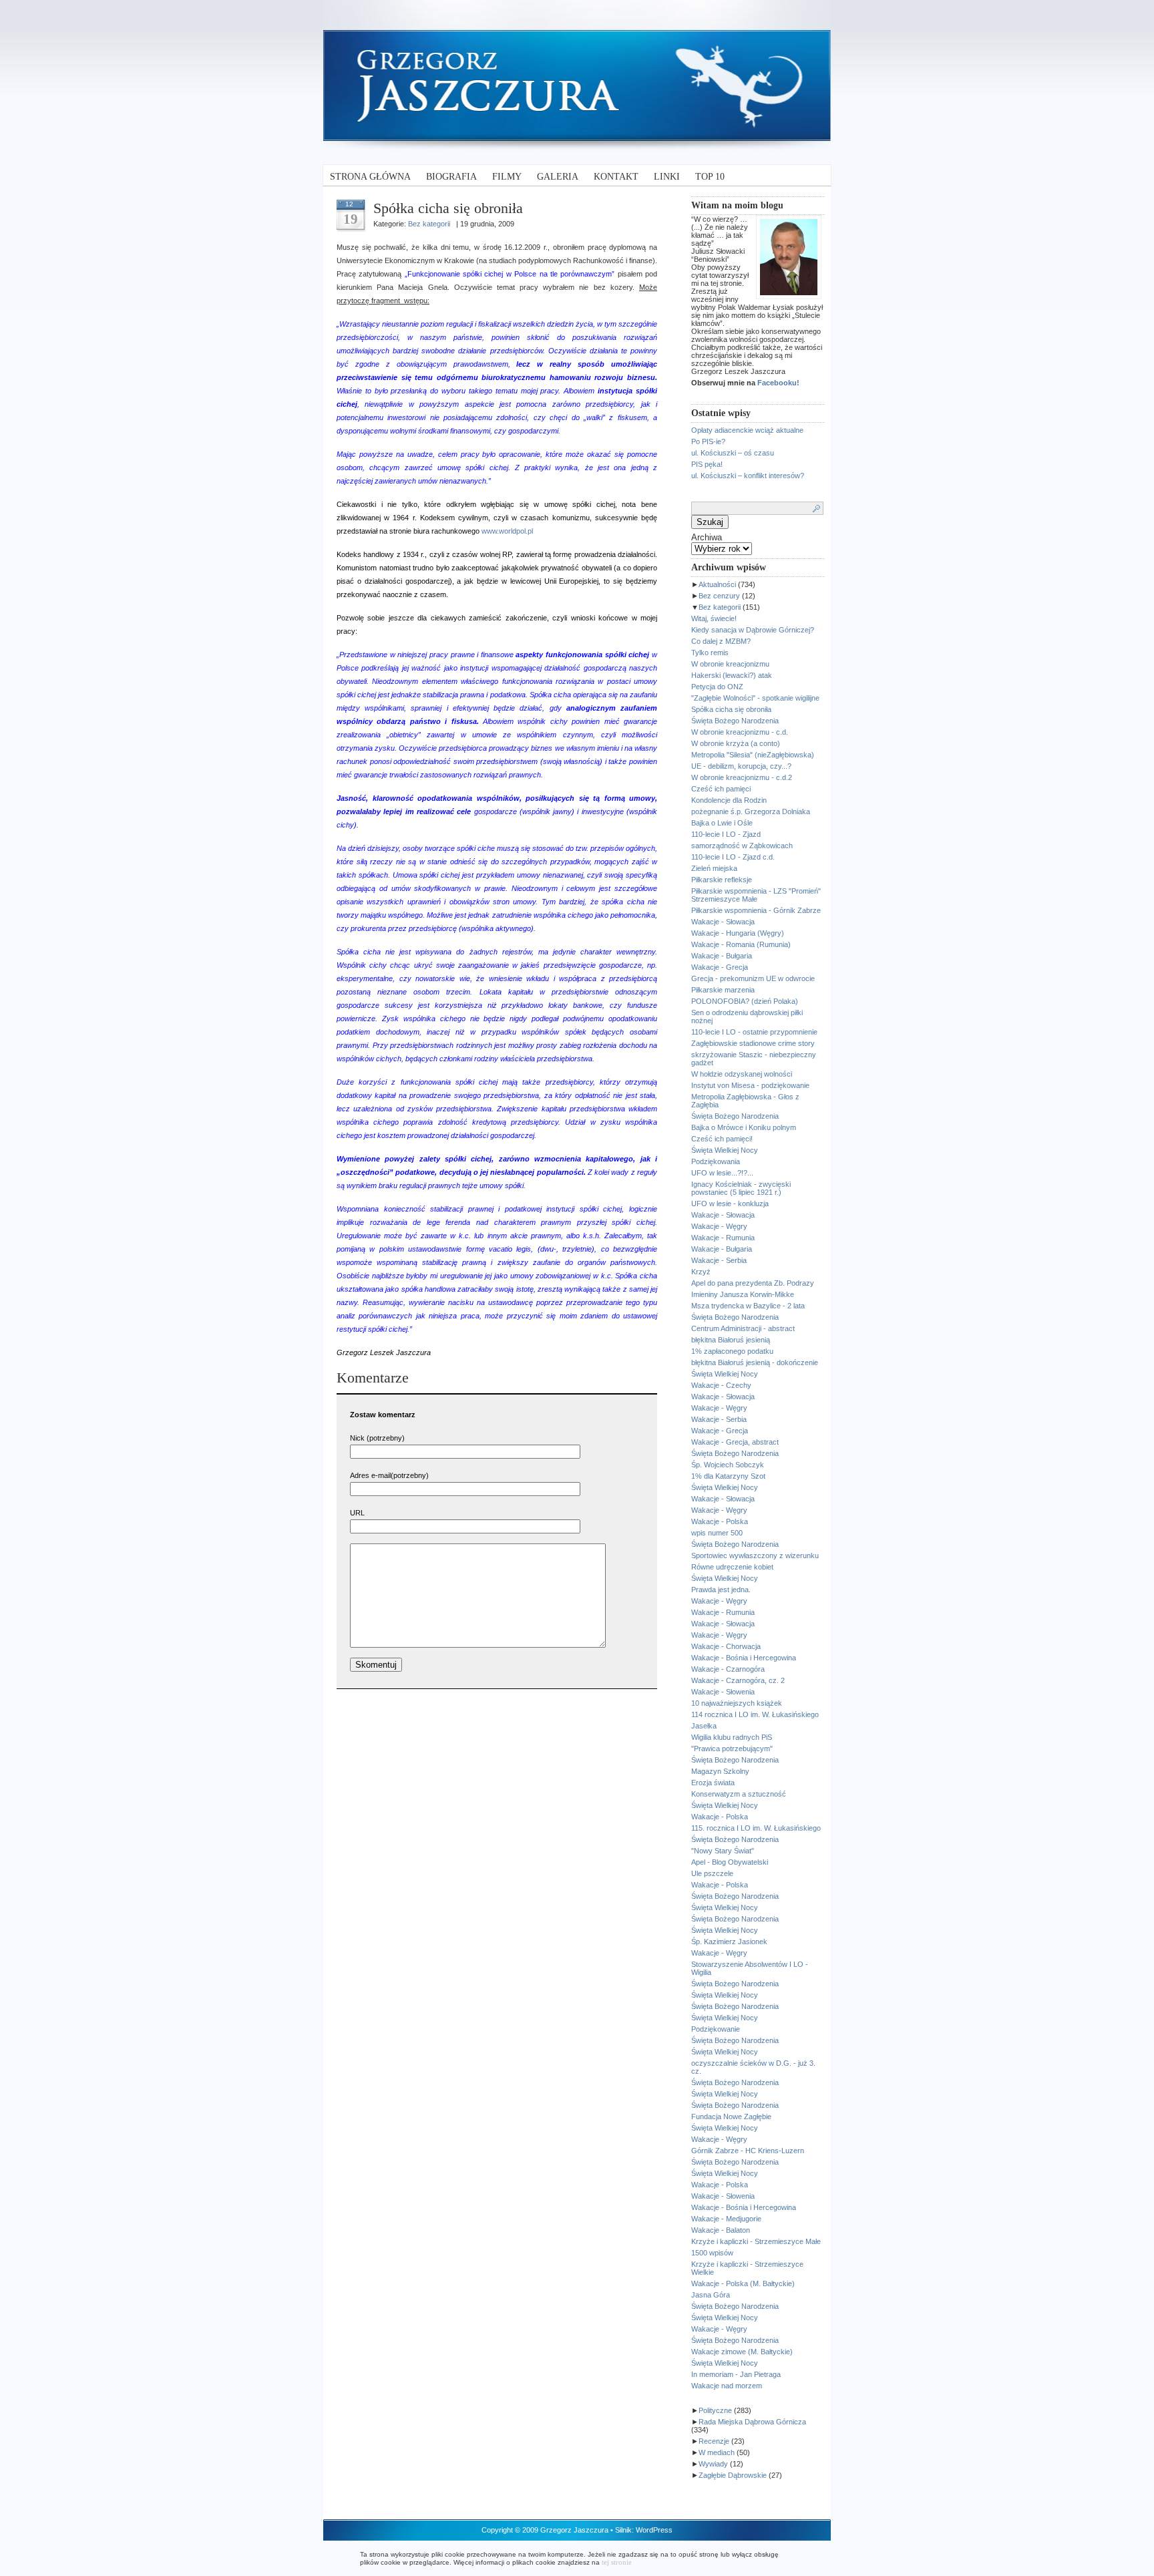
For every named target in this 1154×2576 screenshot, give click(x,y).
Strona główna (370, 177)
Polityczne (715, 2410)
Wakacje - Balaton (721, 2230)
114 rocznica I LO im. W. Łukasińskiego (755, 1714)
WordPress (654, 2530)
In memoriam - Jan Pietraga (736, 2374)
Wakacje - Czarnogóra (728, 1669)
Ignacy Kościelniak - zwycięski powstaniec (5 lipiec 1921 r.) (741, 1188)
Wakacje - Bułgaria (722, 956)
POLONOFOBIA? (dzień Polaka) (745, 1001)
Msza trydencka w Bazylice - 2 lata (748, 1306)
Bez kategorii (720, 607)
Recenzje (714, 2441)
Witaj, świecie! (714, 618)
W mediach (717, 2452)
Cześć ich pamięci (721, 789)
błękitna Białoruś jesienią (731, 1340)
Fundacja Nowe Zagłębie (731, 2117)
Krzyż (701, 1272)
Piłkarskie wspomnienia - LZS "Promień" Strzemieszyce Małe (756, 895)
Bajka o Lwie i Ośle (722, 823)
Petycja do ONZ (717, 687)
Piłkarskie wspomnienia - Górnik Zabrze (756, 910)
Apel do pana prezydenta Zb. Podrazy (753, 1283)
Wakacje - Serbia (719, 1260)
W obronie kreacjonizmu (730, 664)
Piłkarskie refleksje (722, 880)
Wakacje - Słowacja (723, 922)
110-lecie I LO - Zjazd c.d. (733, 857)
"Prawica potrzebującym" (732, 1749)
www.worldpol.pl (507, 531)
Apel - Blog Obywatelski (730, 1862)
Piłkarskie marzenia (723, 990)
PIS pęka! (707, 464)
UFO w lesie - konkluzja (730, 1204)
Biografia (451, 177)
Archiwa (707, 537)
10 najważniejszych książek (737, 1703)
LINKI (667, 177)
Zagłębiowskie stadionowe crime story (753, 1043)
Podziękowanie (716, 2029)
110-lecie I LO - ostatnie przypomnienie (754, 1032)
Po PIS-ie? (708, 441)
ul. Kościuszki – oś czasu (733, 453)
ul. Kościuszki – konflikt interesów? (748, 476)
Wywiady (713, 2464)
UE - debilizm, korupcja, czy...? (741, 766)
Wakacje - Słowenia (723, 1692)
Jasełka (704, 1726)
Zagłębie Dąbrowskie (733, 2475)
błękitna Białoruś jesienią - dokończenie (755, 1362)
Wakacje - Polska (720, 1521)
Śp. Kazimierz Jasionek (729, 1942)
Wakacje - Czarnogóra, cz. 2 (738, 1680)
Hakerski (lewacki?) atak (732, 675)
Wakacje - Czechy (721, 1385)
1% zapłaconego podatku (732, 1351)
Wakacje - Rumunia (723, 1238)
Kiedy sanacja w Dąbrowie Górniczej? (753, 630)
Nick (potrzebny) (377, 1438)
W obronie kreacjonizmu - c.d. (740, 732)
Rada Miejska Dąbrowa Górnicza (752, 2422)
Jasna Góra (711, 2295)
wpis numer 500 (717, 1533)
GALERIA (558, 177)
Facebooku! (778, 383)
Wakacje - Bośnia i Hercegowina (744, 1658)
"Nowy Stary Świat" (723, 1851)
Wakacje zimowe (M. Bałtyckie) (742, 2352)
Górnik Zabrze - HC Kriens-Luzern (748, 2151)
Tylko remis (710, 653)
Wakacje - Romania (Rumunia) (741, 944)
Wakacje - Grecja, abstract (735, 1442)
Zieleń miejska (714, 868)
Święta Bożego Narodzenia (735, 721)
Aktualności (717, 584)
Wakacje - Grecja (720, 967)
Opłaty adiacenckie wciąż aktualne (747, 430)
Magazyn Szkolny (720, 1771)
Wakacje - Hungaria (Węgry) (738, 933)
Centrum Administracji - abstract (743, 1328)
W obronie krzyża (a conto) (736, 743)
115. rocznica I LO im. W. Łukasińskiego (756, 1828)
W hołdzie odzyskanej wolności (742, 1074)
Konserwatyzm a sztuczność (739, 1794)
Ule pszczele (712, 1873)
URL (357, 1513)
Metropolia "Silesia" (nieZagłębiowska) (753, 755)
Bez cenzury (719, 596)
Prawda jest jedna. (721, 1590)
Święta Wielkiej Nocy (725, 1150)
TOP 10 (710, 177)
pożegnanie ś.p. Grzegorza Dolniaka (751, 811)
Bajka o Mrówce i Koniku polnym (744, 1127)
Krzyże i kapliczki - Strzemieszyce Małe (756, 2241)
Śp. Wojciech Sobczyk (728, 1465)
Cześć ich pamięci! (722, 1139)
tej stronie (617, 2562)
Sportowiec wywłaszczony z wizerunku (755, 1555)
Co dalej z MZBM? (721, 641)
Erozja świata (713, 1783)
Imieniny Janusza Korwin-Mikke (743, 1294)
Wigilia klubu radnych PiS (732, 1737)
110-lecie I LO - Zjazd (726, 834)
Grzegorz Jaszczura (574, 2530)
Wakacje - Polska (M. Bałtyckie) (743, 2283)
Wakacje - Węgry (719, 1226)
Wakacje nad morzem (727, 2386)
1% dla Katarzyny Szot (728, 1476)
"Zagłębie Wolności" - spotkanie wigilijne (755, 698)
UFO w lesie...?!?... (722, 1173)
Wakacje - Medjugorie (726, 2219)
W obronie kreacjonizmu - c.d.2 (742, 777)
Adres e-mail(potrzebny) (389, 1475)
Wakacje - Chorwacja (726, 1646)
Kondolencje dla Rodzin (729, 800)
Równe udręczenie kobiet (732, 1567)
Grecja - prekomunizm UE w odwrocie (753, 978)
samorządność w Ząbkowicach (742, 846)
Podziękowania (716, 1161)
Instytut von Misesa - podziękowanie (750, 1085)
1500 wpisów (712, 2253)
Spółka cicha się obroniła (731, 709)
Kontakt (616, 177)
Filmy (507, 177)
